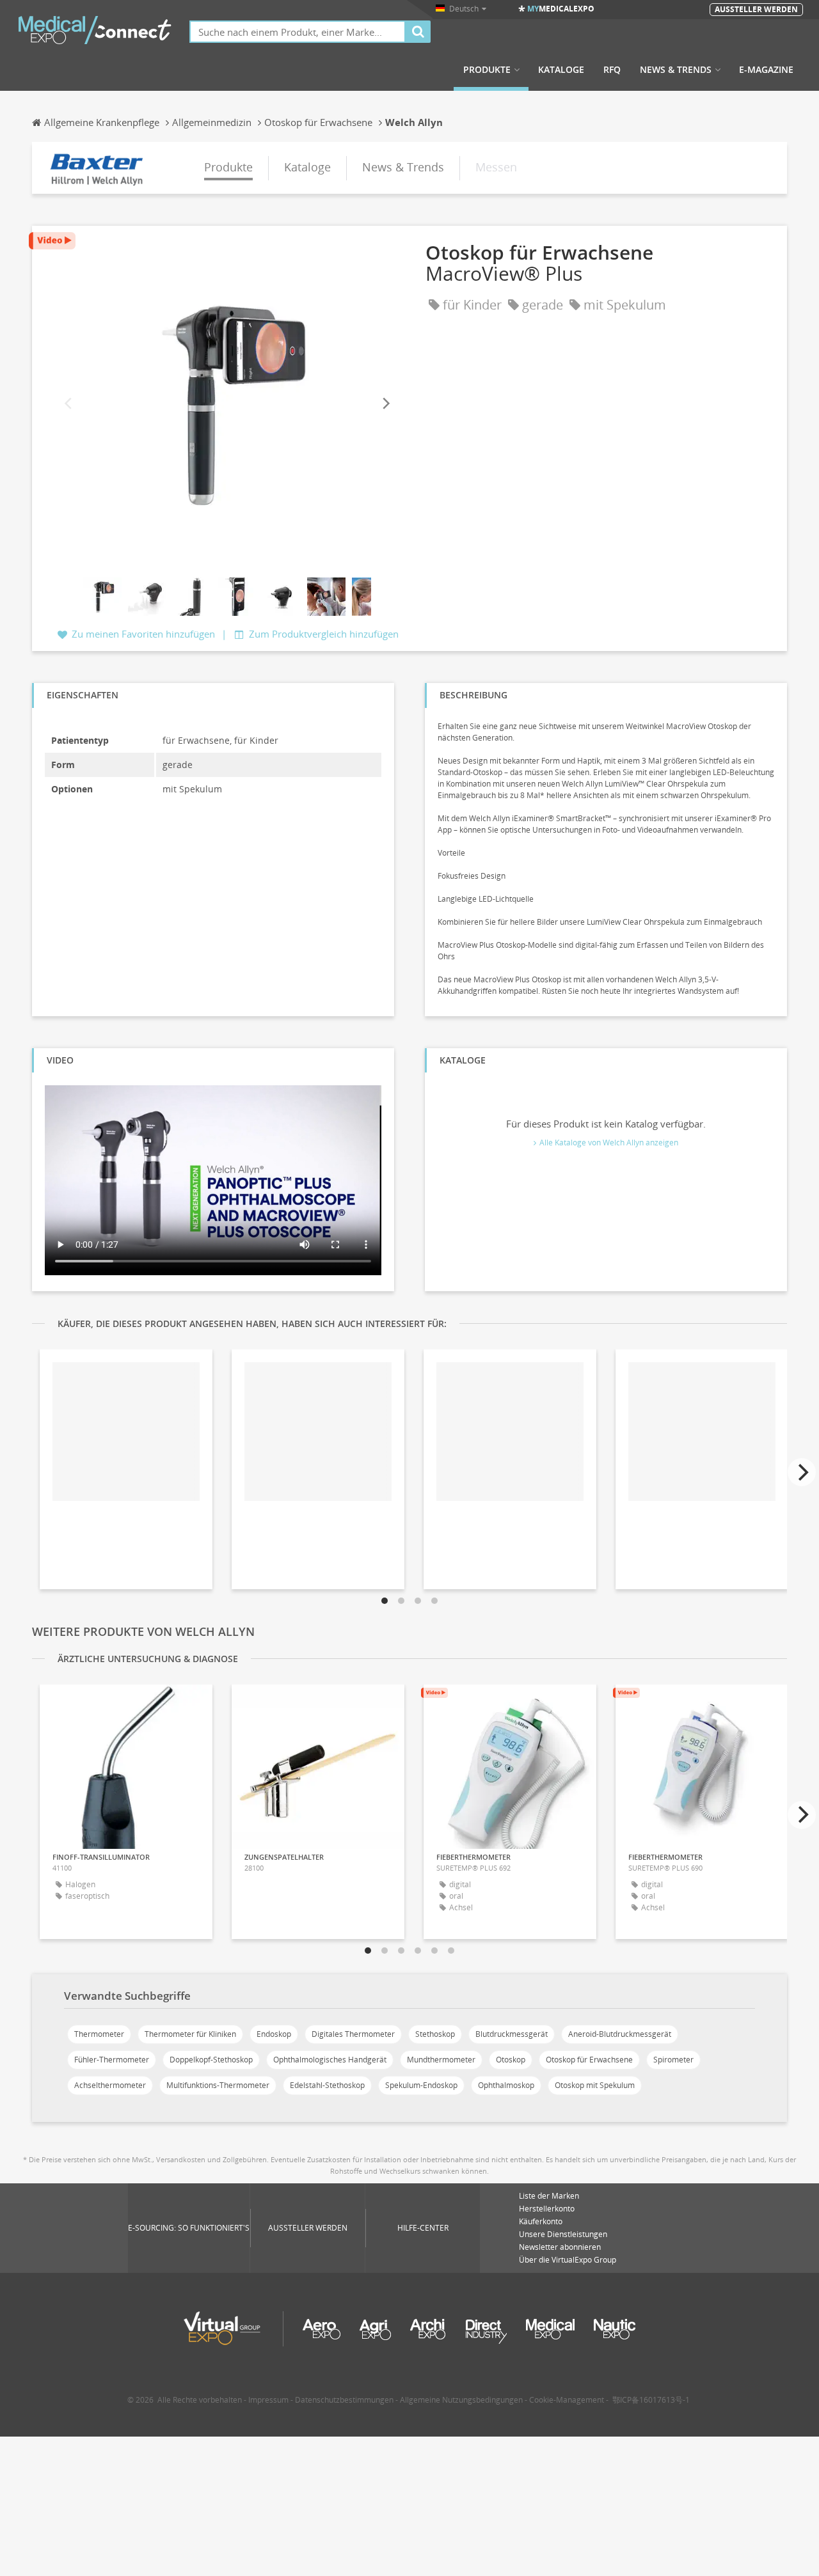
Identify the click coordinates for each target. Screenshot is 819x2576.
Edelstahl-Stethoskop (327, 2085)
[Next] (385, 403)
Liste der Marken (549, 2196)
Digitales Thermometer (353, 2034)
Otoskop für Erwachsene (589, 2060)
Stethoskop (435, 2034)
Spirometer (673, 2060)
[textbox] (298, 32)
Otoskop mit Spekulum (595, 2085)
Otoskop (511, 2060)
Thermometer (99, 2034)
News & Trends (676, 70)
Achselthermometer (110, 2085)
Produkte (487, 70)
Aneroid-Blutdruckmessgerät (620, 2034)
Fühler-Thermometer (112, 2060)
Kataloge (561, 70)
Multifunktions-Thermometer (218, 2085)
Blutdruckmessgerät (512, 2034)
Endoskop (274, 2034)
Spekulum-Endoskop (421, 2085)
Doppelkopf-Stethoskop (211, 2060)
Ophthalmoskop (506, 2085)
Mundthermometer (441, 2060)
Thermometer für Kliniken (190, 2034)
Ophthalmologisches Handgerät (330, 2060)
